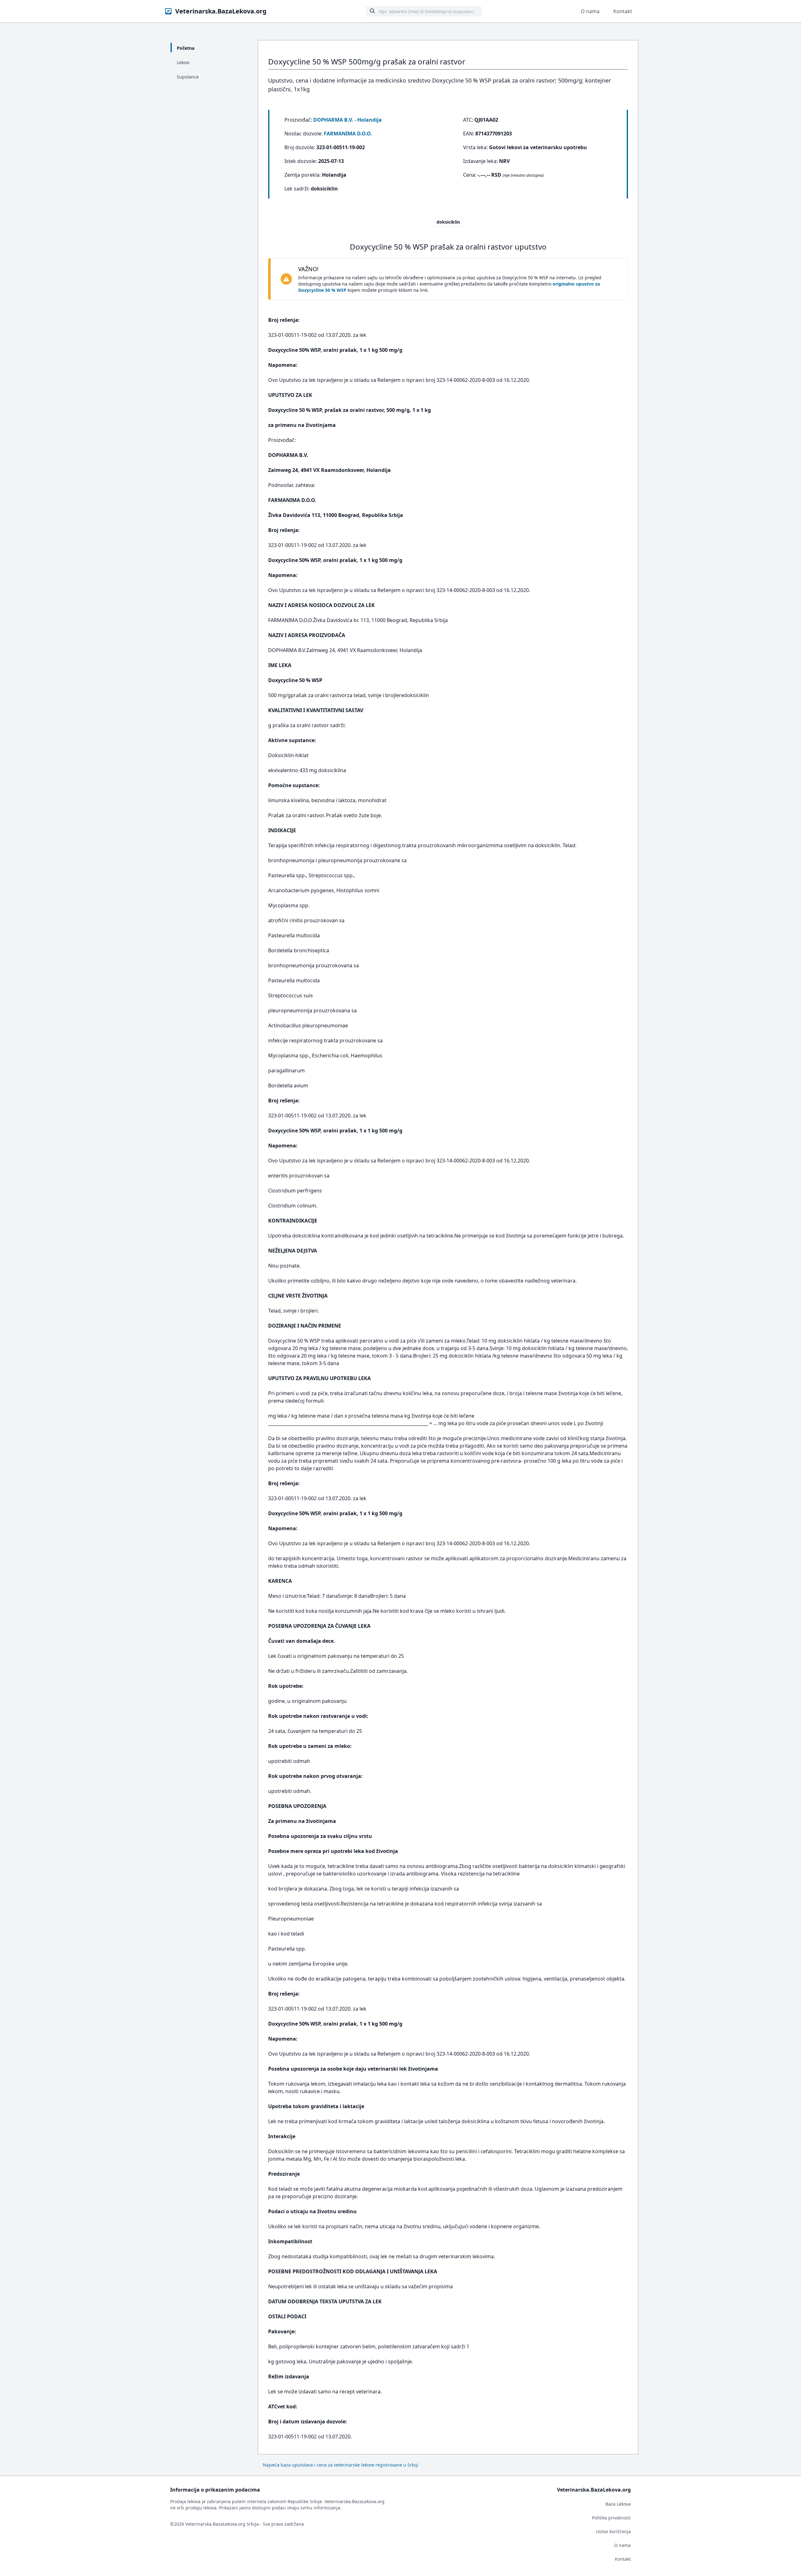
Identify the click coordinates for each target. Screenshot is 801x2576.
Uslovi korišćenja (613, 2531)
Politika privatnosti (611, 2518)
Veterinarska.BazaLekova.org (221, 11)
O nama (590, 11)
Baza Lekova (618, 2504)
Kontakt (623, 11)
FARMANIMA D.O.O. (348, 134)
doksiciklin (448, 222)
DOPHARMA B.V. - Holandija (347, 120)
